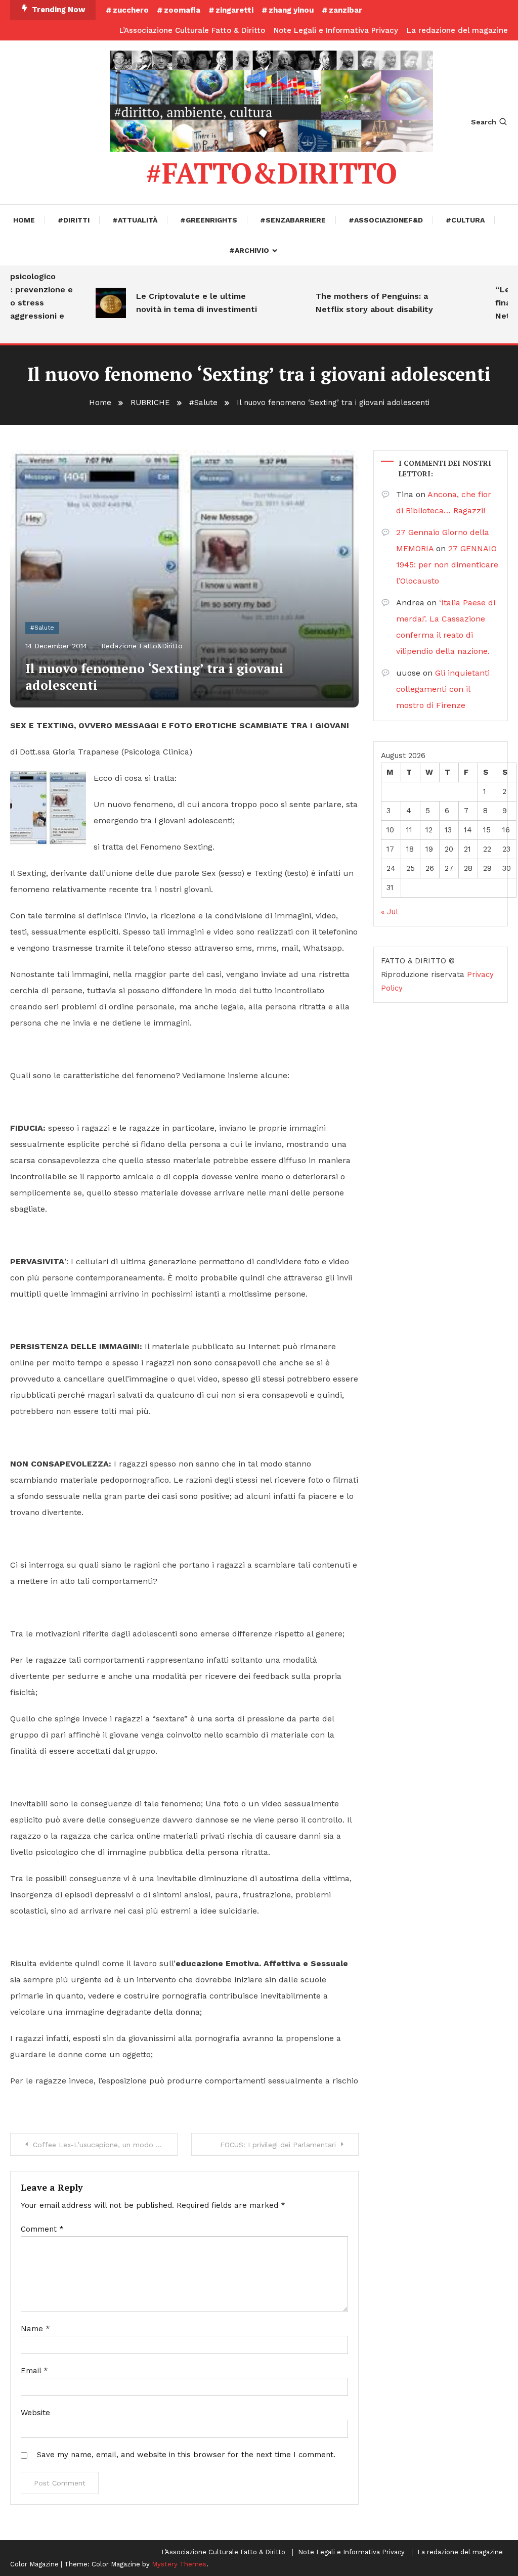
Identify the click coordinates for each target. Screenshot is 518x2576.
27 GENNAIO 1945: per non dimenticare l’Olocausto (447, 565)
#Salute (42, 628)
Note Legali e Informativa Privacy (336, 30)
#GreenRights (209, 220)
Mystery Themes (179, 2564)
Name (35, 2329)
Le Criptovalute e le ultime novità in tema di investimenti (180, 303)
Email (34, 2371)
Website (35, 2413)
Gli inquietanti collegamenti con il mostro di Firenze (443, 689)
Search (484, 122)
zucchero (131, 10)
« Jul (389, 912)
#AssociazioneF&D (386, 220)
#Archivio (249, 250)
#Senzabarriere (293, 220)
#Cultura (465, 220)
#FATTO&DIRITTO (271, 173)
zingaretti (234, 10)
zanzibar (346, 10)
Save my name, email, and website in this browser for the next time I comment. (186, 2455)
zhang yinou (291, 10)
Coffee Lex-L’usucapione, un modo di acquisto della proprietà (105, 2145)
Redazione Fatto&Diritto (142, 646)
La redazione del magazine (457, 30)
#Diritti (74, 220)
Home (24, 220)
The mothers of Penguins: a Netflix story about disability (358, 303)
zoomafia (182, 10)
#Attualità (135, 220)
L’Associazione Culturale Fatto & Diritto (192, 30)
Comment (42, 2229)
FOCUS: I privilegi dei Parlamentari (278, 2145)
